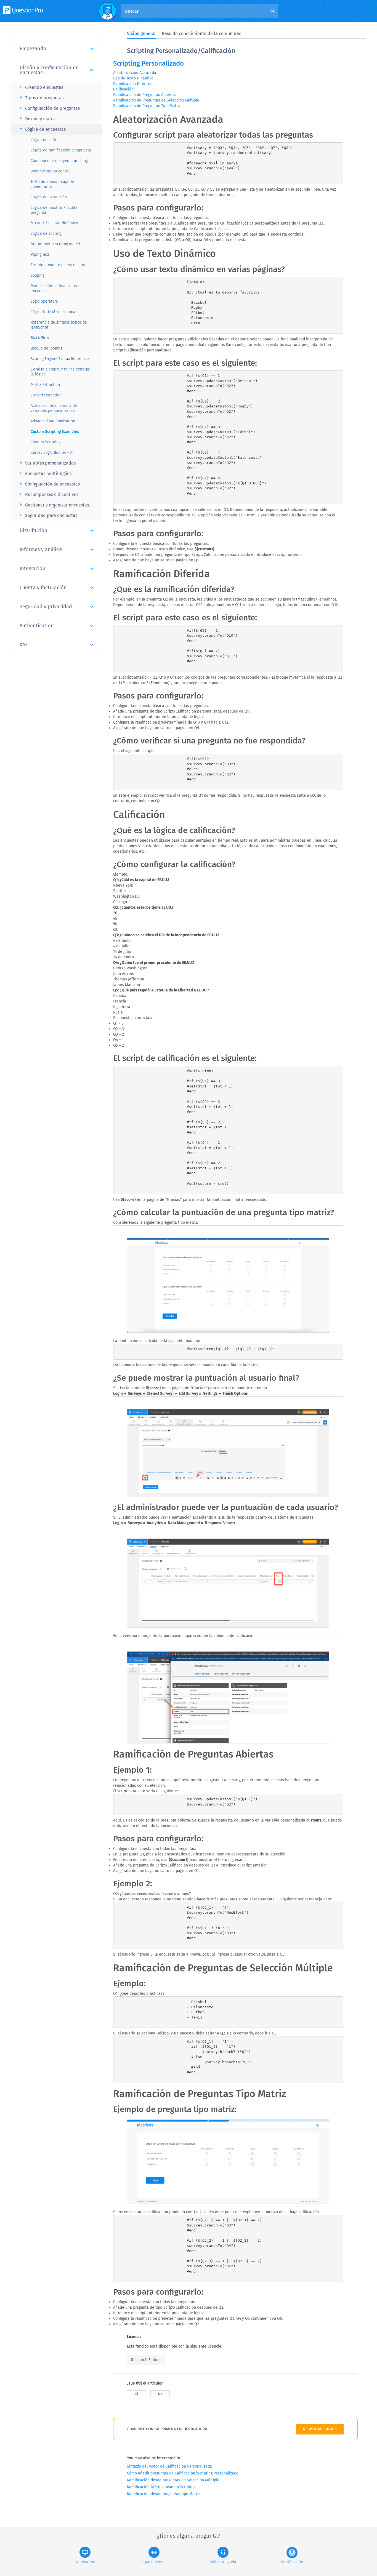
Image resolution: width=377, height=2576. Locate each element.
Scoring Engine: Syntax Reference (60, 359)
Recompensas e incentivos (48, 494)
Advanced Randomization (53, 421)
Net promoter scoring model (55, 244)
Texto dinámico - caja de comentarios (52, 184)
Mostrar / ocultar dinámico (54, 223)
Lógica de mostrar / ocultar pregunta (55, 210)
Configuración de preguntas (49, 108)
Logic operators (44, 301)
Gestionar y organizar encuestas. (54, 505)
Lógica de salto (44, 140)
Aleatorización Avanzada (135, 73)
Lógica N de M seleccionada (55, 312)
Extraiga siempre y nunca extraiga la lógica (60, 372)
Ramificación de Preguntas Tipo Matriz (147, 106)
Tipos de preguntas (41, 98)
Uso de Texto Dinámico (133, 78)
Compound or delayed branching (59, 161)
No (160, 2394)
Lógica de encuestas (42, 129)
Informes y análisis (41, 550)
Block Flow (40, 338)
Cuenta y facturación (43, 588)
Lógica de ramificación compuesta (61, 150)
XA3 (24, 645)
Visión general (141, 34)
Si (137, 2394)
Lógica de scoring (46, 234)
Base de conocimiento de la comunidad (202, 34)
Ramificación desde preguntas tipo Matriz (164, 2494)
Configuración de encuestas (49, 484)
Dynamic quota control (51, 171)
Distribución (34, 530)
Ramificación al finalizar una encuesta (56, 288)
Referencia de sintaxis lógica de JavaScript (59, 325)
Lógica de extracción (49, 197)
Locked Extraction (46, 395)
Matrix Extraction (45, 385)
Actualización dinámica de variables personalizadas (54, 408)
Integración (33, 569)
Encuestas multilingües (45, 473)
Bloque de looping (47, 348)
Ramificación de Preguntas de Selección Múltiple (156, 100)
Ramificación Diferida (132, 84)
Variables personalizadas (47, 463)
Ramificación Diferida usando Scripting (161, 2487)
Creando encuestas (41, 87)
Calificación (123, 89)
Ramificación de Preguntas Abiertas (144, 95)
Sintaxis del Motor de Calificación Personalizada (169, 2466)
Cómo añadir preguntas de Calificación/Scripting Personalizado (183, 2473)
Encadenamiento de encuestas (58, 265)
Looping (38, 275)
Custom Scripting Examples (55, 432)
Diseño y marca (37, 118)
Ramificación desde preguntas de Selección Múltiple (173, 2480)
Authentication (37, 626)
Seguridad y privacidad (46, 607)
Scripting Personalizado (148, 63)
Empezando (33, 49)
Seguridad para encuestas (48, 515)
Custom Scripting (46, 442)
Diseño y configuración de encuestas (49, 70)
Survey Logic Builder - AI (52, 453)
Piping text (40, 254)
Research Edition (146, 2360)
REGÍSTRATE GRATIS (320, 2429)
